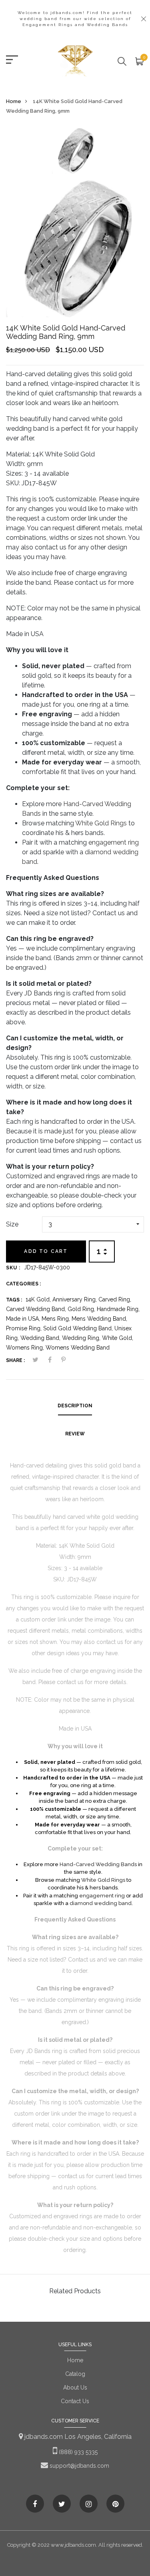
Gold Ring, (82, 1309)
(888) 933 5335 (77, 2452)
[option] (75, 153)
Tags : (14, 1300)
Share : (15, 1360)
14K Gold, (39, 1299)
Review (75, 1434)
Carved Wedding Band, (37, 1309)
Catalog (75, 2374)
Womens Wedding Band (78, 1348)
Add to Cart (46, 1251)
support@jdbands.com (79, 2466)
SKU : (13, 1268)
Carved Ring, (115, 1299)
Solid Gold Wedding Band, (79, 1328)
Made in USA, (24, 1319)
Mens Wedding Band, (99, 1319)
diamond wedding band (101, 1903)
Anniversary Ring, (75, 1299)
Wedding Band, (41, 1338)
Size (12, 1224)
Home (14, 101)
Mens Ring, (57, 1319)
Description (75, 1406)
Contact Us (75, 2401)
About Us (75, 2388)
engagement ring (114, 842)
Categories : (23, 1284)
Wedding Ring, (82, 1338)
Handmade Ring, (118, 1309)
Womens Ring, (26, 1348)
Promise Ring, (25, 1328)
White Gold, (118, 1338)
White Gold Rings (101, 823)
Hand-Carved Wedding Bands (98, 1864)
